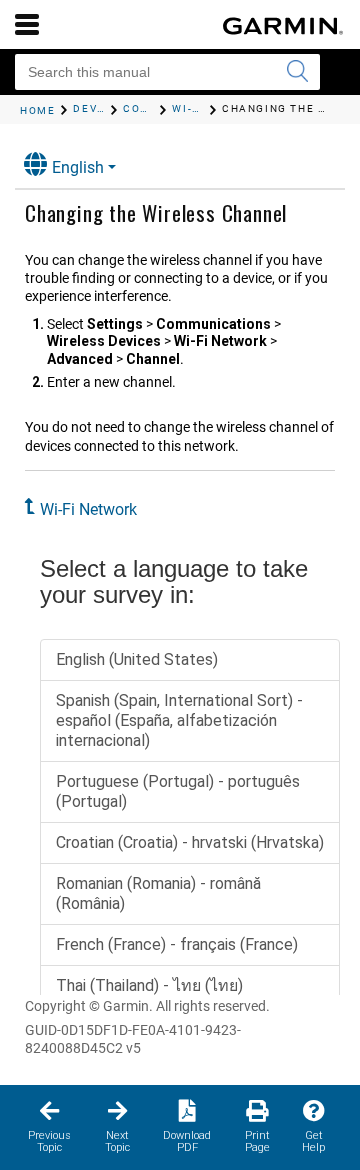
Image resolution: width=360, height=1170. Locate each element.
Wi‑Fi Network (88, 509)
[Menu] (27, 24)
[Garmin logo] (283, 26)
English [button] (78, 167)
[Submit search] (297, 72)
